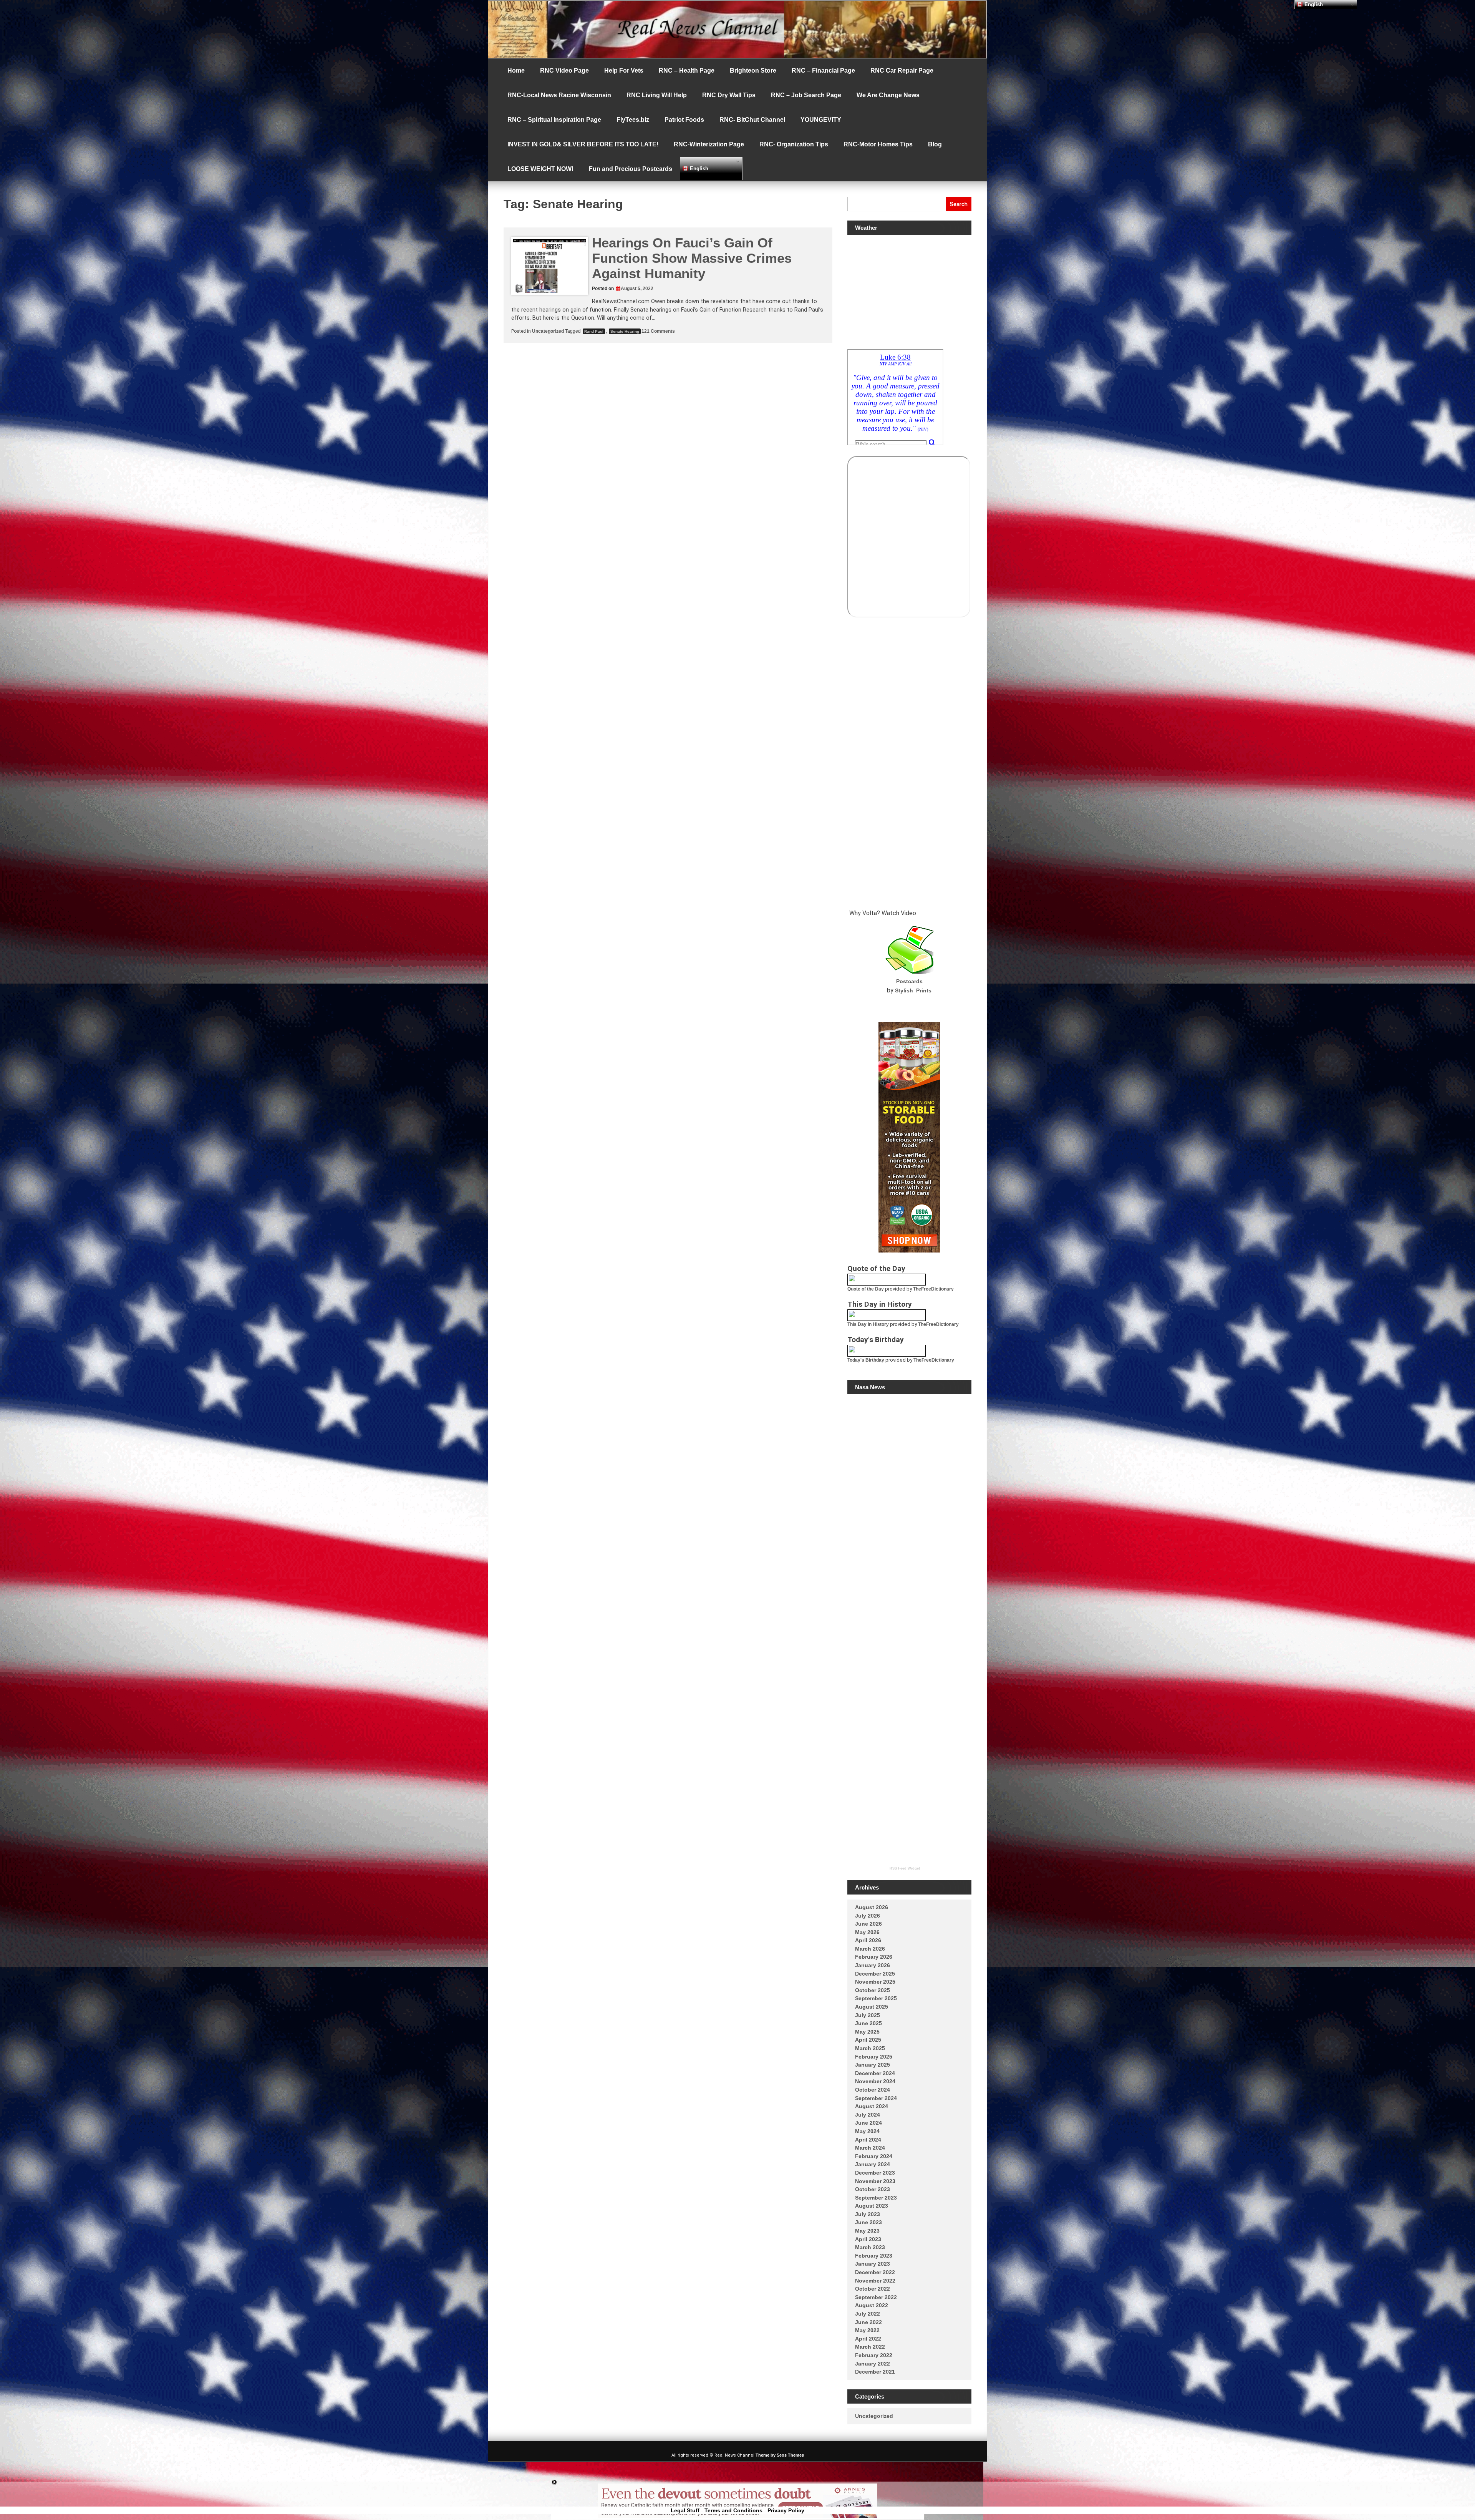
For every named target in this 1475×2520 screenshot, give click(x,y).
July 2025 (868, 2015)
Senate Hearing (625, 331)
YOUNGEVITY (821, 120)
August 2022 (872, 2305)
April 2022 (868, 2339)
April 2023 (868, 2239)
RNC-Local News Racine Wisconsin (559, 95)
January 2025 (873, 2065)
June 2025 (868, 2023)
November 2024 (875, 2081)
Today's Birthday (866, 1360)
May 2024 (867, 2131)
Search (959, 204)
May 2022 (867, 2330)
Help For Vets (624, 71)
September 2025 (876, 1998)
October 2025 (873, 1990)
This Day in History (868, 1324)
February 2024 (874, 2156)
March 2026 (870, 1949)
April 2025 (868, 2040)
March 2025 (870, 2048)
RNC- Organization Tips (794, 144)
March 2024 (870, 2148)
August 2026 (872, 1907)
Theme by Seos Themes (780, 2455)
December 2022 (875, 2272)
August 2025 (872, 2007)
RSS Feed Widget (905, 1868)
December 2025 (875, 1974)
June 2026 (868, 1924)
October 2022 (873, 2289)
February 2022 (874, 2355)
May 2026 (867, 1932)
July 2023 (868, 2214)
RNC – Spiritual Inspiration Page (554, 120)
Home (516, 71)
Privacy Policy (786, 2510)
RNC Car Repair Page (902, 71)
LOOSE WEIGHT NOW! (540, 169)
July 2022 (868, 2314)
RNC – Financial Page (823, 71)
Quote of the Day (866, 1289)
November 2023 (875, 2181)
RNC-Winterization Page (709, 144)
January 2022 (873, 2364)
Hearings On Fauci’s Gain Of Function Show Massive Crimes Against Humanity (692, 258)
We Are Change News (888, 95)
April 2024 (868, 2140)
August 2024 (872, 2106)
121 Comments (658, 331)
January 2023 (873, 2264)
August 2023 (872, 2206)
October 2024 (873, 2090)
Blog (935, 144)
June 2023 (868, 2222)
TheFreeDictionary (933, 1289)
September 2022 (876, 2297)
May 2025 (867, 2032)
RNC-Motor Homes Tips (878, 144)
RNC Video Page (564, 71)
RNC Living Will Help (657, 95)
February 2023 (874, 2256)
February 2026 (874, 1957)
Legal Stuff (685, 2510)
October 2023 (873, 2189)
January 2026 (873, 1965)
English (698, 168)
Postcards (909, 981)
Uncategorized (548, 331)
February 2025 (874, 2057)
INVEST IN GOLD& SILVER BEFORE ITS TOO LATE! (583, 144)
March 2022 (870, 2347)
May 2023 (867, 2231)
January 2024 (873, 2164)
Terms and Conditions (733, 2510)
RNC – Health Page (687, 71)
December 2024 (875, 2073)
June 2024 (868, 2123)
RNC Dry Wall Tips (729, 95)
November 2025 (875, 1982)
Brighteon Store (753, 71)
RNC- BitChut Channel (752, 120)
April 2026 (868, 1940)
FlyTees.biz (633, 120)
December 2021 (875, 2372)
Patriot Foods (684, 120)
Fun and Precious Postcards (631, 169)
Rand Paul (594, 331)
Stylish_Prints (913, 990)
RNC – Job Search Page (806, 95)
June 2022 (868, 2322)
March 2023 (870, 2247)
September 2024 (876, 2098)
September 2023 (876, 2198)
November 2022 (875, 2281)
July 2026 (868, 1916)
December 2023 (875, 2173)
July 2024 (868, 2115)
